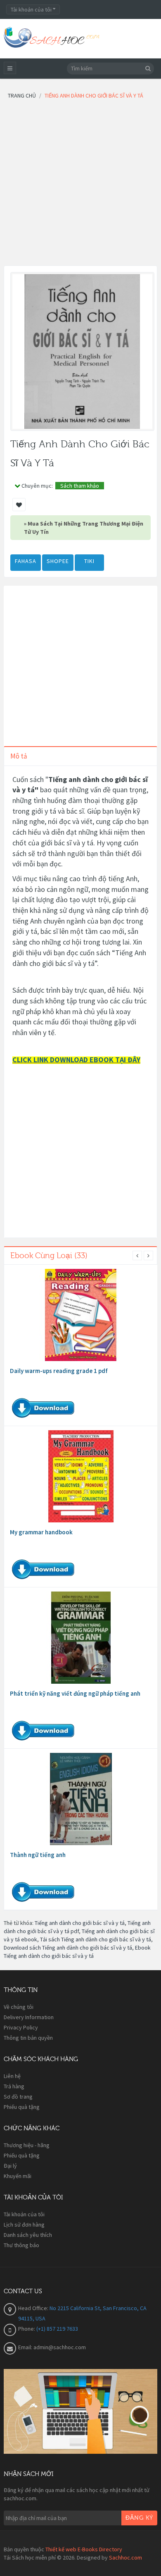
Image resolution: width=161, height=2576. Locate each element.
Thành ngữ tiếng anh (38, 1855)
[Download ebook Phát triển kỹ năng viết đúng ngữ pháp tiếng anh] (81, 1638)
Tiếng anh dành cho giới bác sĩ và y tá (80, 1923)
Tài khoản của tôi (24, 2214)
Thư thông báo (21, 2245)
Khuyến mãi (18, 2176)
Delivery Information (29, 2017)
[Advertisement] (80, 185)
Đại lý (10, 2166)
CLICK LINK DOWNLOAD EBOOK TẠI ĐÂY (76, 1060)
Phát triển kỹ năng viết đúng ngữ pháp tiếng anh (75, 1693)
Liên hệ (12, 2076)
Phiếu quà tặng (22, 2107)
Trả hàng (14, 2086)
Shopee (58, 561)
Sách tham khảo (80, 486)
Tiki (89, 561)
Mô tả (19, 756)
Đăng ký (139, 2518)
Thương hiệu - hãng (27, 2145)
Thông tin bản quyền (28, 2038)
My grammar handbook (41, 1532)
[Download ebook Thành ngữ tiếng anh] (81, 1799)
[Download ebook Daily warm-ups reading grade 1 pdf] (81, 1315)
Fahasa (26, 561)
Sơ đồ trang (18, 2097)
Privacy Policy (21, 2027)
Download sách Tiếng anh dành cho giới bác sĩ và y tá (68, 1948)
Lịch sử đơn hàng (24, 2225)
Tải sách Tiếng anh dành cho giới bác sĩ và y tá (96, 1939)
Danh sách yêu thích (28, 2235)
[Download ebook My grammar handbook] (81, 1476)
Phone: (27, 2329)
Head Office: (34, 2308)
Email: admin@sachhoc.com (52, 2347)
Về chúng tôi (19, 2007)
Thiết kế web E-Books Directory (84, 2549)
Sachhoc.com (125, 2557)
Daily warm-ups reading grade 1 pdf (59, 1371)
